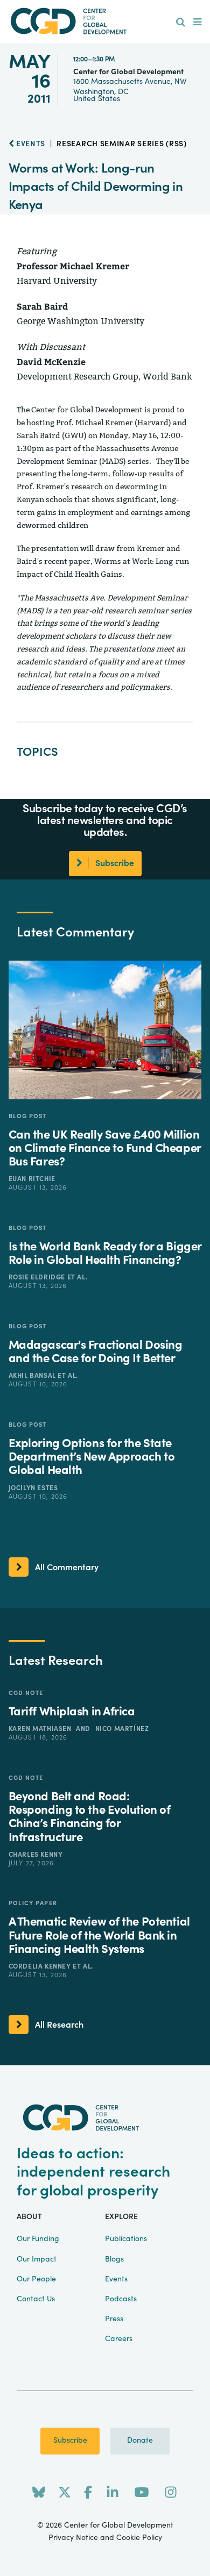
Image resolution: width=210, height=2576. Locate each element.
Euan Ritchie (32, 1179)
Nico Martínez (122, 1729)
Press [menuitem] (114, 2319)
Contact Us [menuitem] (36, 2299)
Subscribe (70, 2441)
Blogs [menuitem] (114, 2259)
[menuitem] (181, 23)
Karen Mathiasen (41, 1729)
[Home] (105, 21)
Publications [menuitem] (126, 2239)
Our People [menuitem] (36, 2279)
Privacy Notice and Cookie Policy (105, 2538)
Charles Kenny (36, 1855)
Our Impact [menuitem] (37, 2259)
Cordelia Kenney (41, 1966)
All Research (59, 2025)
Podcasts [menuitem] (121, 2299)
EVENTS (30, 144)
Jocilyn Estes (33, 1488)
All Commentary (67, 1568)
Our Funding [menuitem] (38, 2239)
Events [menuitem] (116, 2279)
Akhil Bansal (33, 1376)
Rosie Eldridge (38, 1277)
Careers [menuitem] (119, 2339)
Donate (140, 2441)
